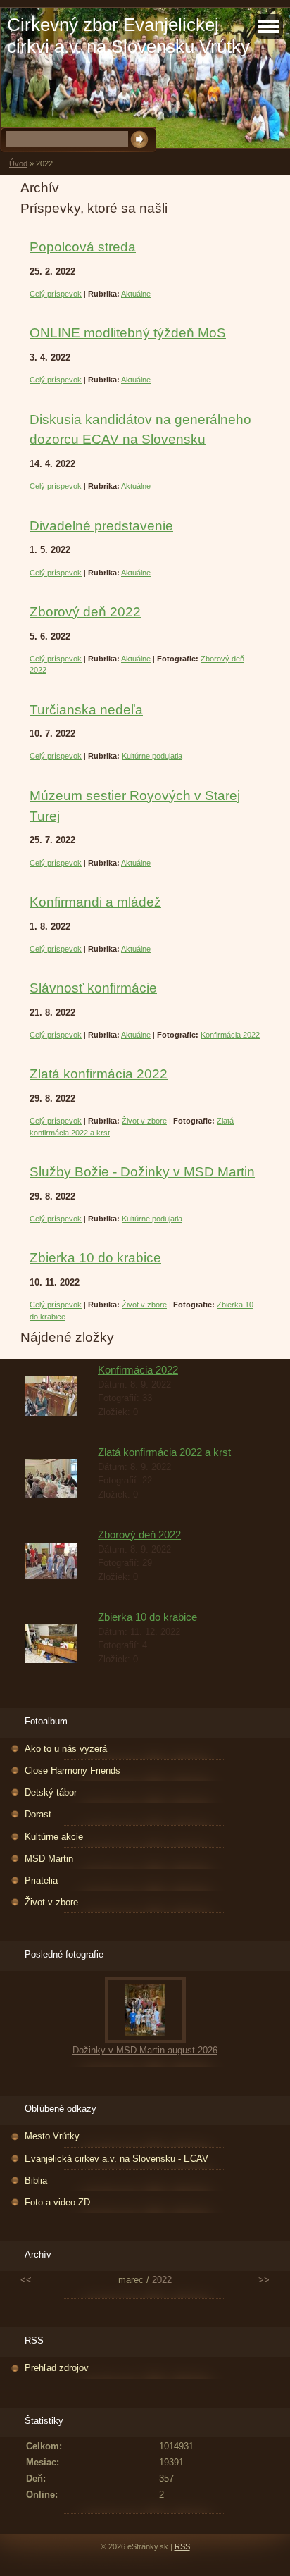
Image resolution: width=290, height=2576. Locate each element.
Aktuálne (136, 294)
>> (264, 2280)
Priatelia (41, 1880)
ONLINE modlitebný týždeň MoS (128, 333)
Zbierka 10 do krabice (95, 1258)
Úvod (18, 163)
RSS (182, 2546)
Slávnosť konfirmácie (93, 988)
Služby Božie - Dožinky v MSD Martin (142, 1172)
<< (26, 2280)
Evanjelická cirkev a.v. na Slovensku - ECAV (116, 2159)
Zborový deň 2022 (85, 612)
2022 (162, 2280)
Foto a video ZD (57, 2202)
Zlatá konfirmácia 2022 (99, 1074)
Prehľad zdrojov (57, 2368)
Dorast (38, 1814)
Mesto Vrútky (52, 2136)
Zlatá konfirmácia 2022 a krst (164, 1452)
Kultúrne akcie (54, 1837)
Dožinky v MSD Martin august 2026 (145, 2050)
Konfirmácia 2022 (230, 1035)
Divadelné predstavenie (101, 526)
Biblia (36, 2180)
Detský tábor (51, 1792)
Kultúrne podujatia (152, 756)
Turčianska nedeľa (86, 710)
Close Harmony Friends (72, 1771)
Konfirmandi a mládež (95, 902)
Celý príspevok (56, 294)
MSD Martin (49, 1859)
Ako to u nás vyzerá (66, 1749)
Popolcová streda (83, 247)
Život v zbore (144, 1121)
